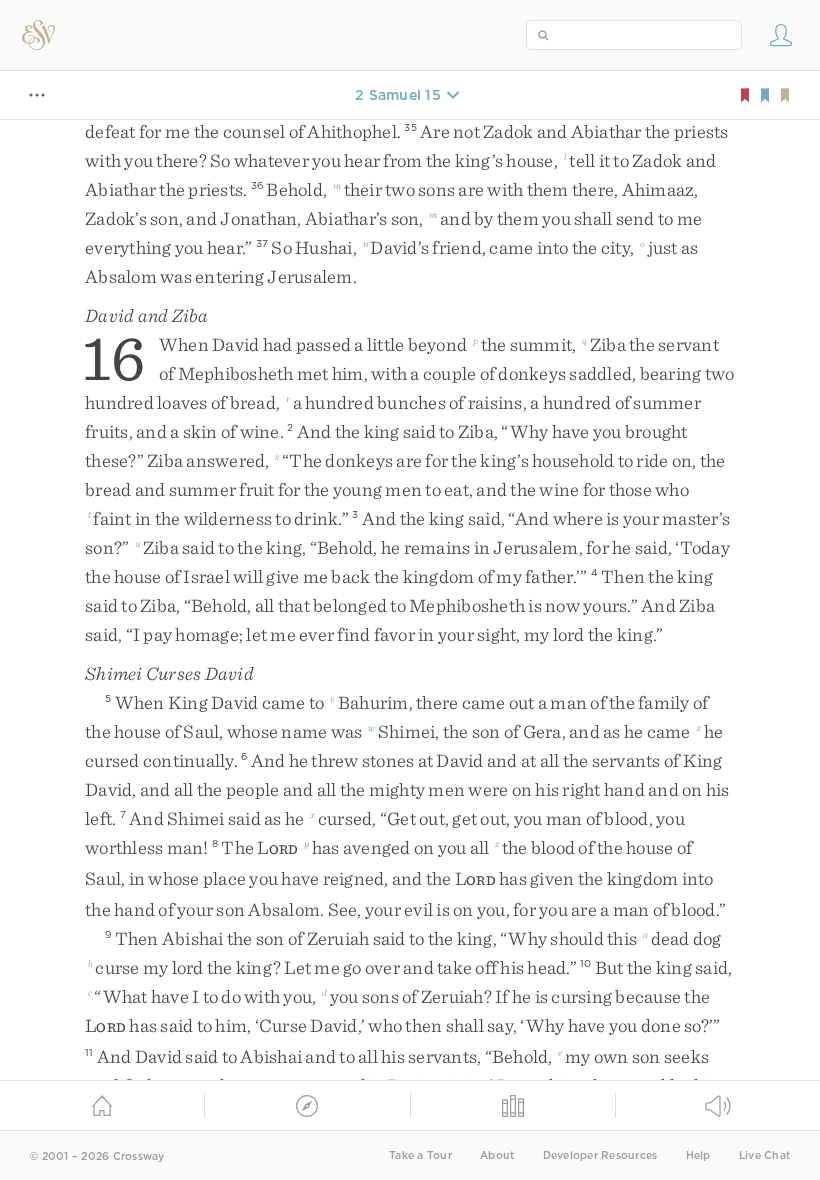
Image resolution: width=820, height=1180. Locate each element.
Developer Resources (600, 1155)
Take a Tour (420, 1155)
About (497, 1155)
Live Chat (764, 1155)
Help (698, 1155)
